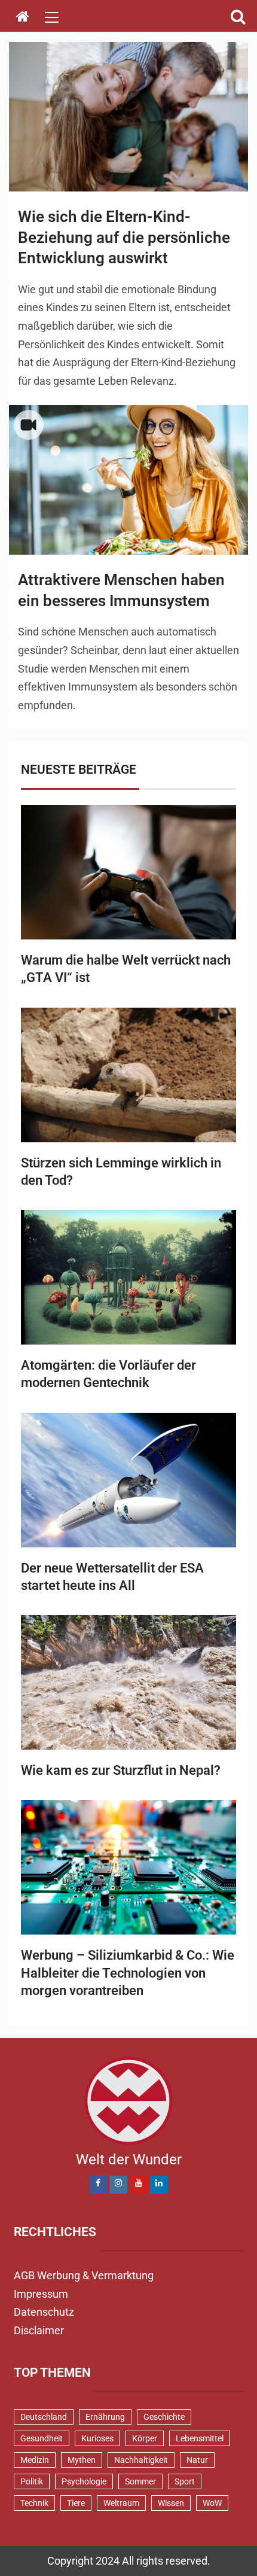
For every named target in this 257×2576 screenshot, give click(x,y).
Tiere (76, 2503)
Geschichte (164, 2417)
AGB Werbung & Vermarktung (84, 2275)
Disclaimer (39, 2330)
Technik (34, 2503)
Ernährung (105, 2417)
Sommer (140, 2481)
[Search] (238, 17)
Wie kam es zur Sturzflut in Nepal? (121, 1770)
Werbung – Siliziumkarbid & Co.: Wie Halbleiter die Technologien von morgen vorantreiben (128, 1973)
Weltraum (121, 2503)
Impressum (41, 2294)
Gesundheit (42, 2438)
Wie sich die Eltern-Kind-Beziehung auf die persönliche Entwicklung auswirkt (124, 237)
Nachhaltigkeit (141, 2460)
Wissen (171, 2503)
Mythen (82, 2460)
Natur (197, 2460)
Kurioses (97, 2438)
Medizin (35, 2460)
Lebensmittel (200, 2438)
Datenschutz (44, 2312)
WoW (212, 2503)
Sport (185, 2481)
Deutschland (44, 2417)
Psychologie (84, 2481)
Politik (32, 2481)
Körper (145, 2438)
